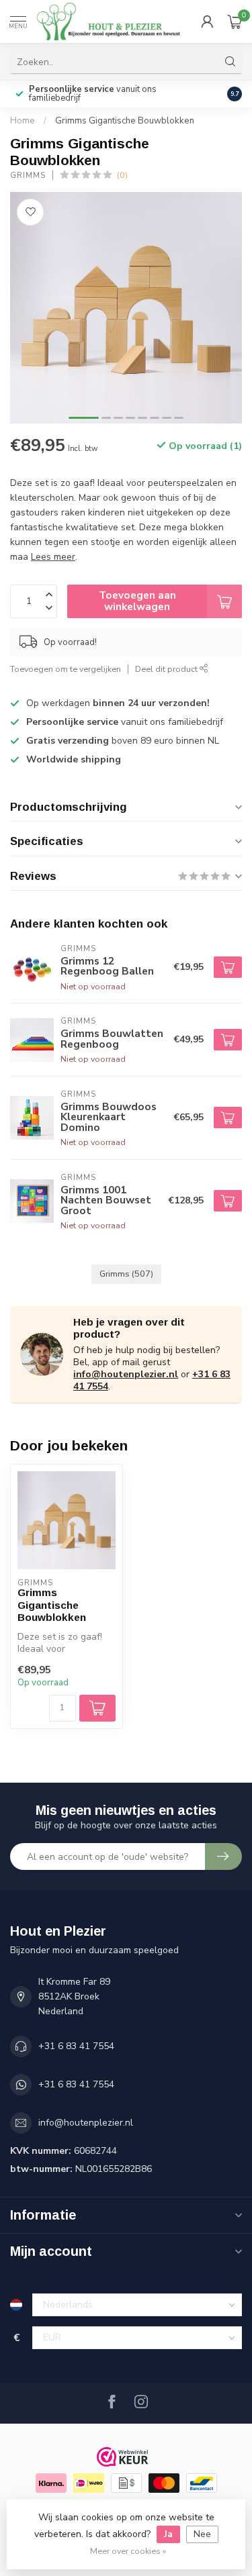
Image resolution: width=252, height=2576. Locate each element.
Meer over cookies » (128, 2551)
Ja (168, 2534)
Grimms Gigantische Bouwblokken (125, 121)
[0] (235, 21)
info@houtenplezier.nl (126, 1374)
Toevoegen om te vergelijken (66, 669)
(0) (122, 175)
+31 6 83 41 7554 (76, 2046)
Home (23, 121)
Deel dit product (167, 669)
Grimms (28, 176)
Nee (202, 2534)
